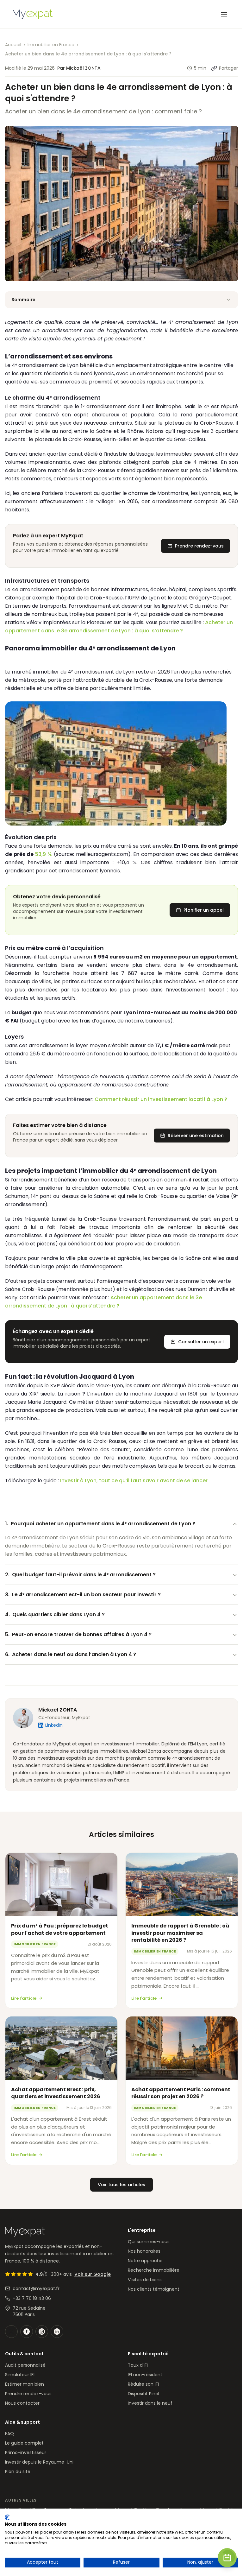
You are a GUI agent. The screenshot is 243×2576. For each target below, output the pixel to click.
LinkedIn (54, 1725)
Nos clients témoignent (154, 2289)
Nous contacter (22, 2403)
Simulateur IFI (20, 2375)
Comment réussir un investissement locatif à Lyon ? (161, 1099)
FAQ (9, 2434)
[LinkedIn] (57, 2332)
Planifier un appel (204, 910)
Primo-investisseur (26, 2453)
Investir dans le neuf (150, 2403)
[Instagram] (42, 2332)
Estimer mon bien (25, 2384)
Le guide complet (24, 2443)
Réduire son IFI (143, 2384)
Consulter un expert (201, 1342)
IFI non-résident (145, 2375)
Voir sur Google (93, 2274)
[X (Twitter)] (11, 2332)
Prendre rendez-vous (199, 546)
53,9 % (44, 854)
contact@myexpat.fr (36, 2288)
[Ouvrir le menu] (224, 14)
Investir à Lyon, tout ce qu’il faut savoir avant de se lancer (134, 1481)
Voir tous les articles (121, 2185)
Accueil (13, 45)
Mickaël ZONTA (58, 1710)
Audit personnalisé (25, 2365)
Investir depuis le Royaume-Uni (39, 2462)
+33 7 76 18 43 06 (32, 2298)
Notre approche (145, 2261)
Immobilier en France (51, 45)
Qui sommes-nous (149, 2242)
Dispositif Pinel (143, 2394)
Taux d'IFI (138, 2365)
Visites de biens (145, 2280)
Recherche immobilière (154, 2270)
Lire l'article (24, 1998)
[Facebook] (27, 2332)
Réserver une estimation (196, 1136)
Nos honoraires (144, 2251)
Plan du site (18, 2472)
